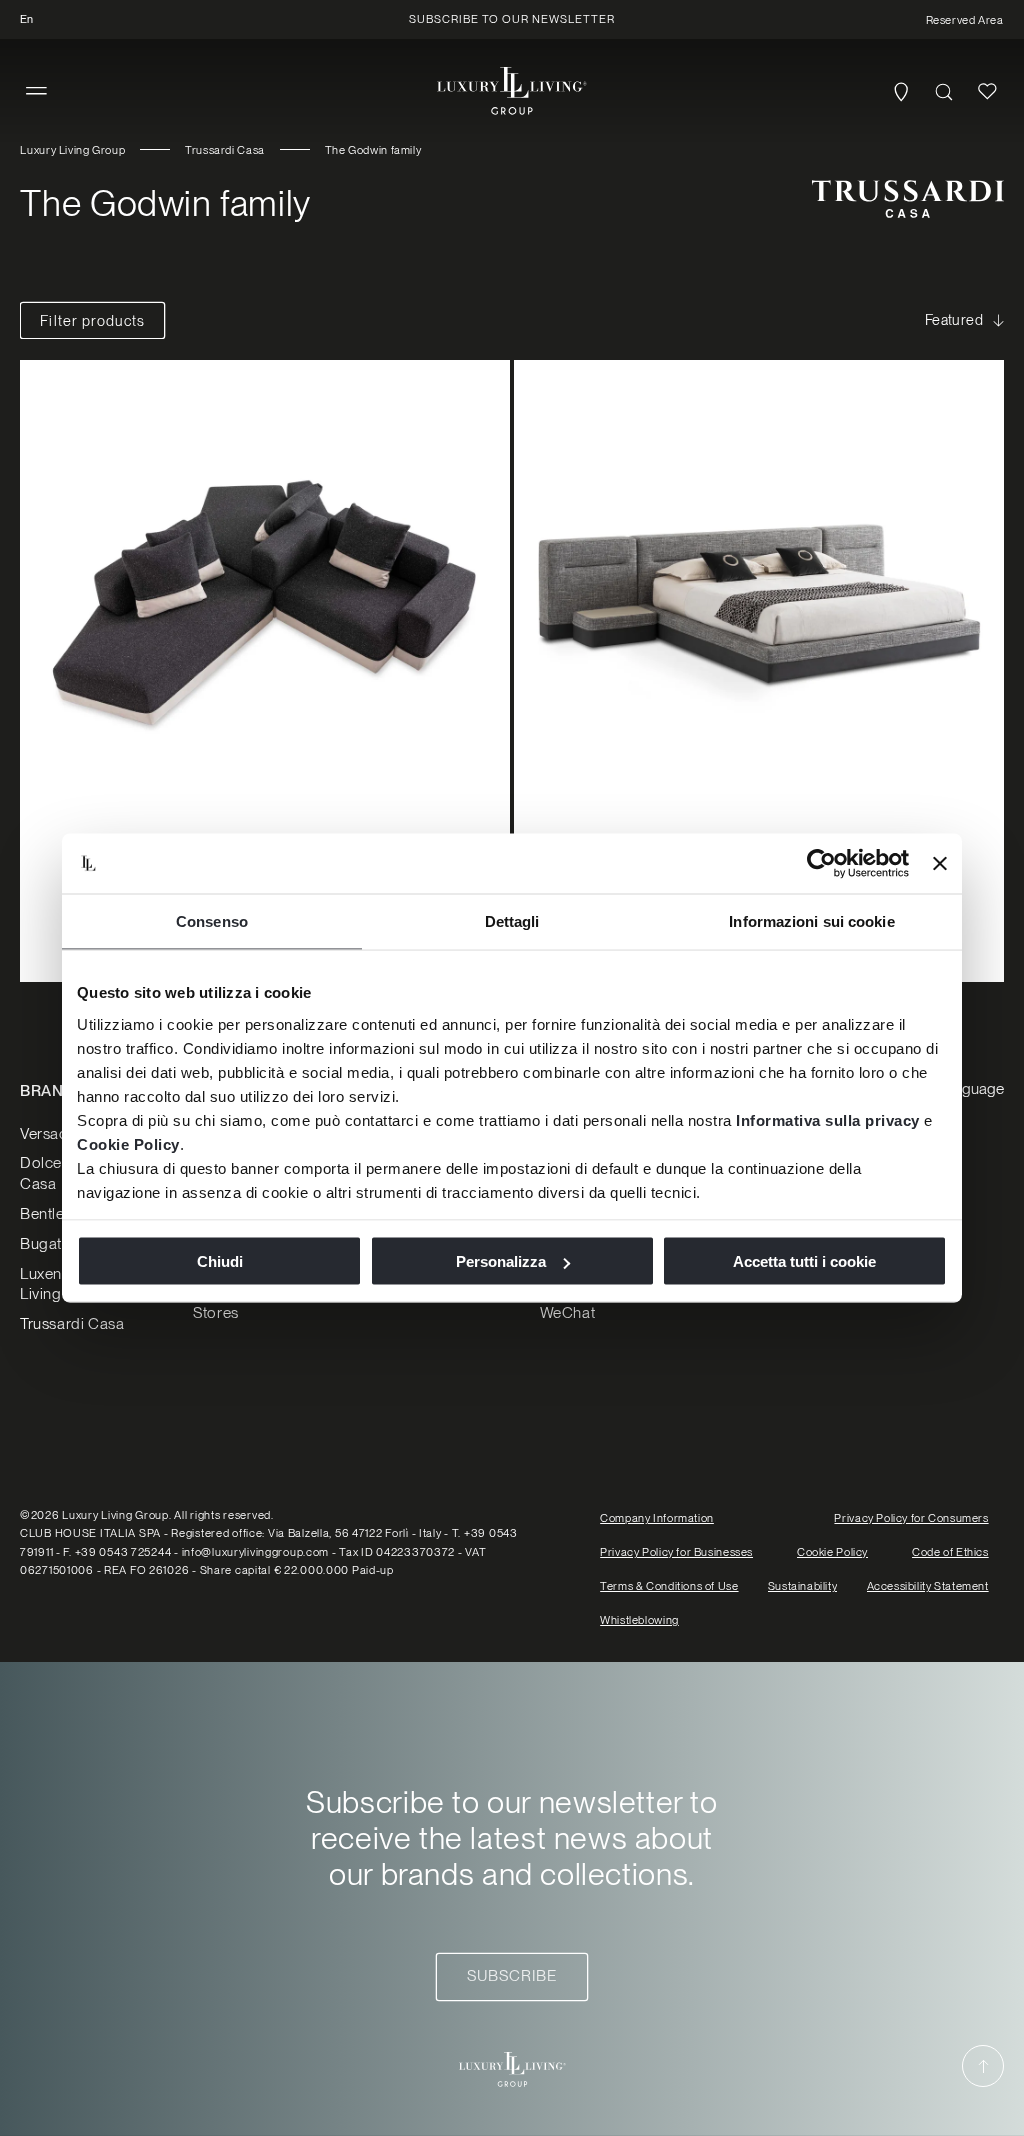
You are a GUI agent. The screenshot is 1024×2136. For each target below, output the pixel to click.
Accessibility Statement (928, 1586)
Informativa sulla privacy (828, 1119)
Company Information (657, 1518)
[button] (36, 91)
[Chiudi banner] (940, 864)
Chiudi (220, 1261)
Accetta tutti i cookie (804, 1261)
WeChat (568, 1312)
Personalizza (501, 1261)
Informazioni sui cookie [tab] (811, 921)
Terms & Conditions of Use (669, 1586)
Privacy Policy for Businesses (676, 1552)
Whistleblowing (639, 1620)
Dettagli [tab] (512, 921)
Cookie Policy (128, 1143)
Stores (216, 1312)
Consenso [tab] (212, 921)
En (26, 19)
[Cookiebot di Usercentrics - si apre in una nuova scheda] (821, 864)
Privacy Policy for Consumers (911, 1518)
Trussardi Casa (225, 150)
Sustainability (803, 1586)
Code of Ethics (950, 1552)
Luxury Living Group (72, 150)
